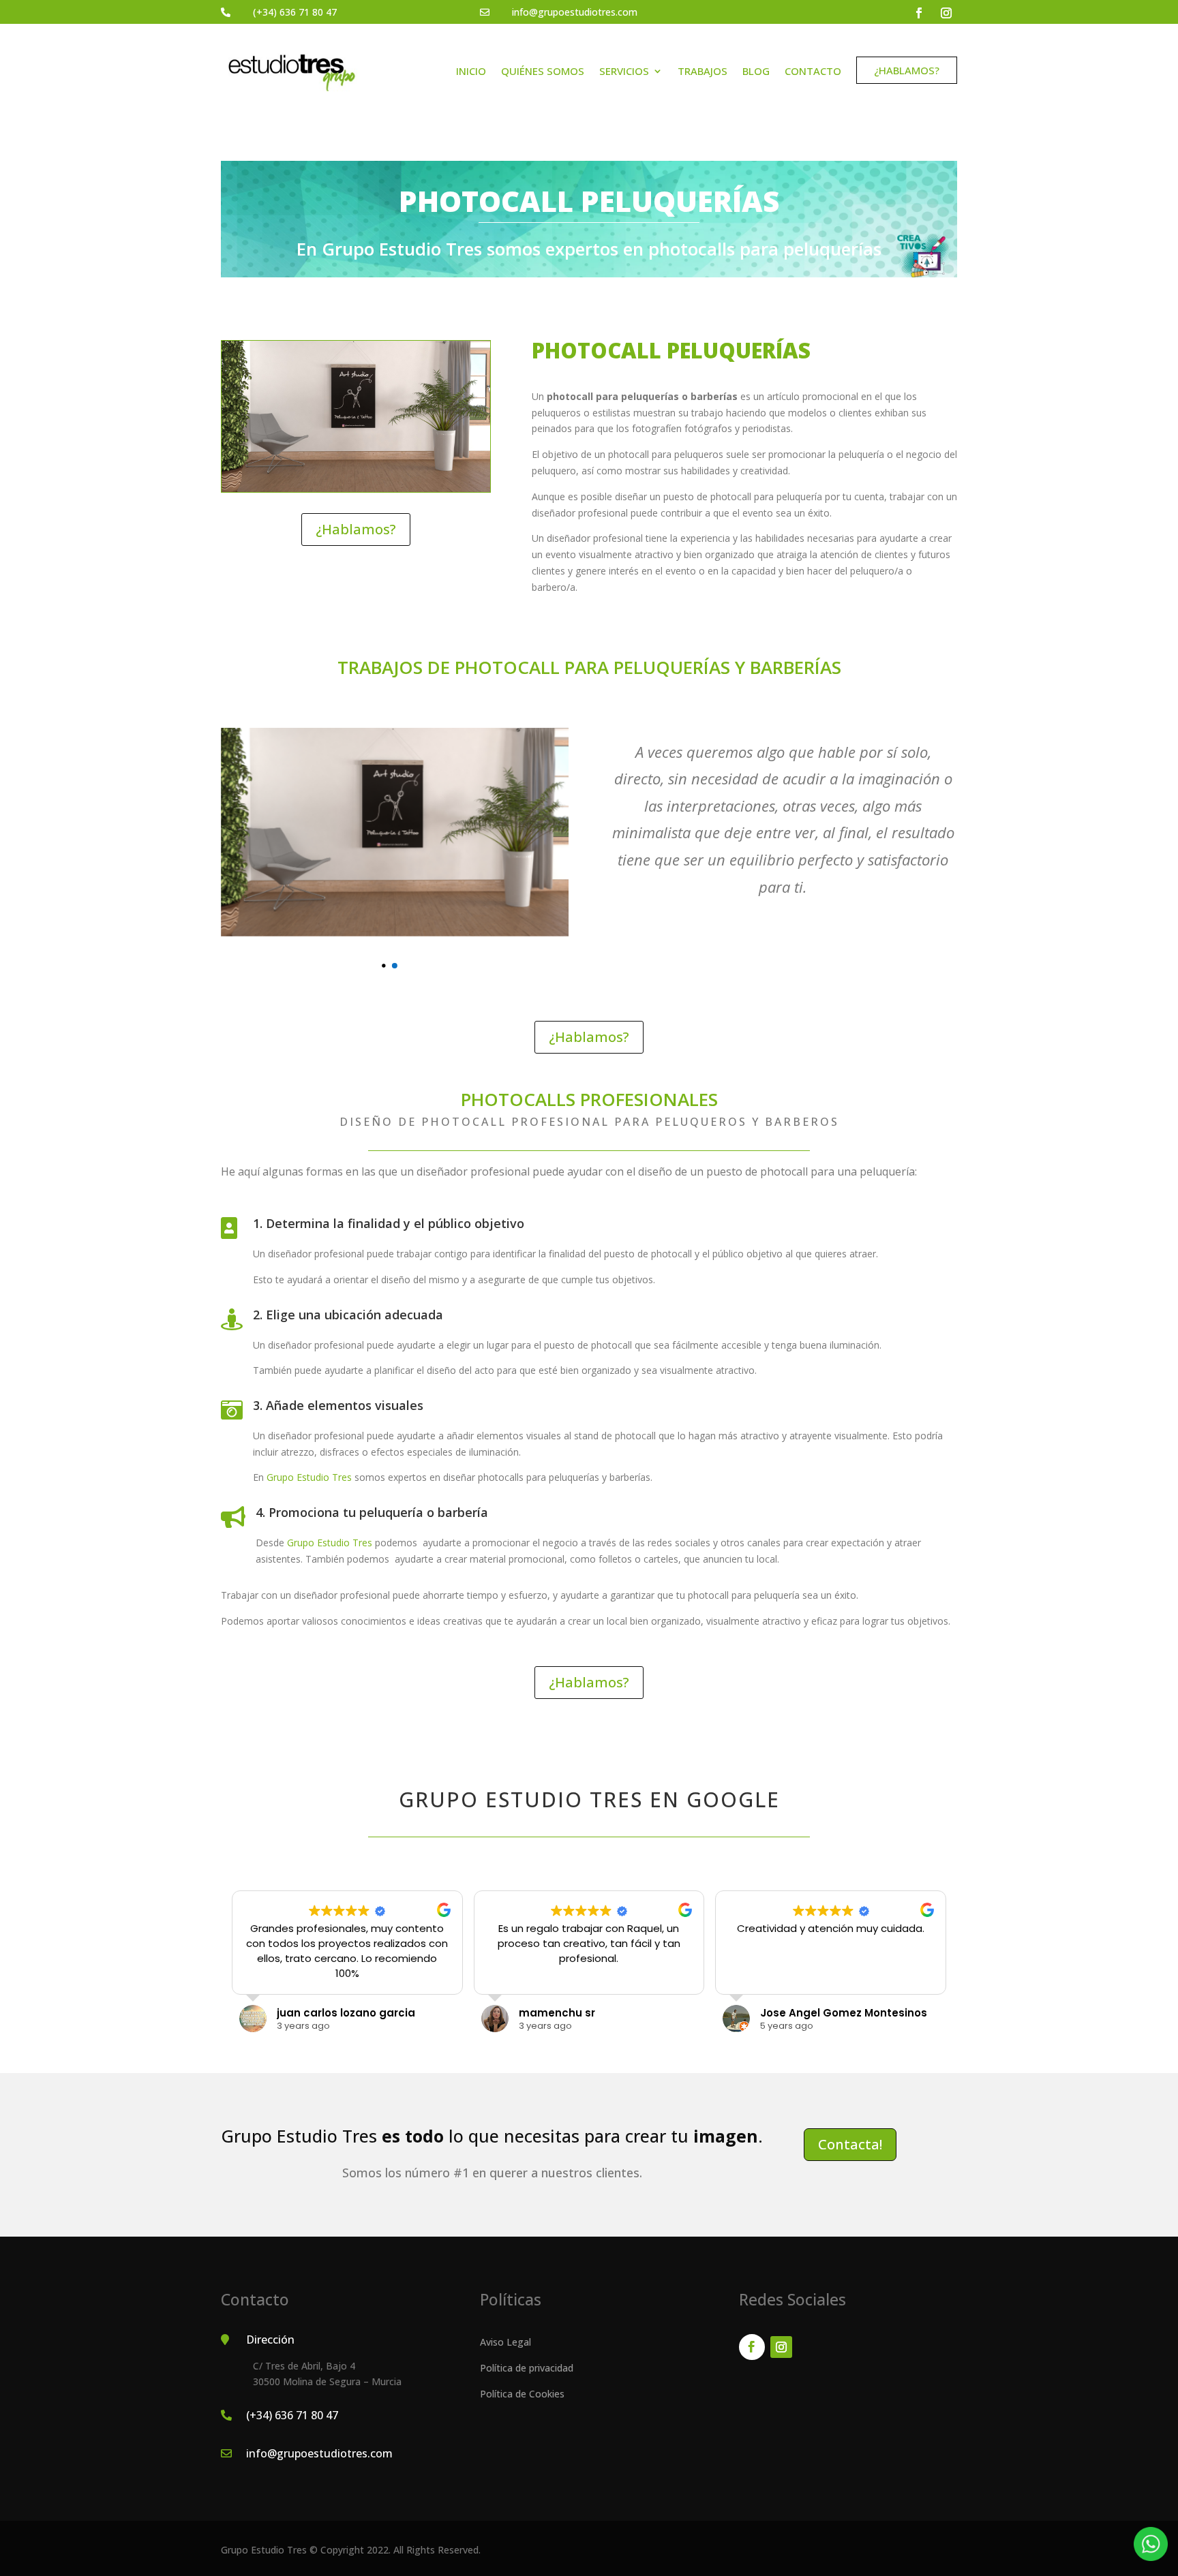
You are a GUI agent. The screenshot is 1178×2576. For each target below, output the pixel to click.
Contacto (813, 71)
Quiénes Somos (543, 71)
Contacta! (850, 2144)
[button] (395, 966)
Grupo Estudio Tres (309, 1477)
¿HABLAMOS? (906, 70)
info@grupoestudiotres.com (575, 12)
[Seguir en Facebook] (919, 13)
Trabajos (703, 71)
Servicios (624, 71)
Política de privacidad (527, 2368)
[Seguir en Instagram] (946, 13)
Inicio (471, 71)
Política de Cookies (522, 2394)
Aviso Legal (505, 2342)
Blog (756, 71)
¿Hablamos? (356, 529)
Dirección (270, 2340)
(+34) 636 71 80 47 (295, 12)
